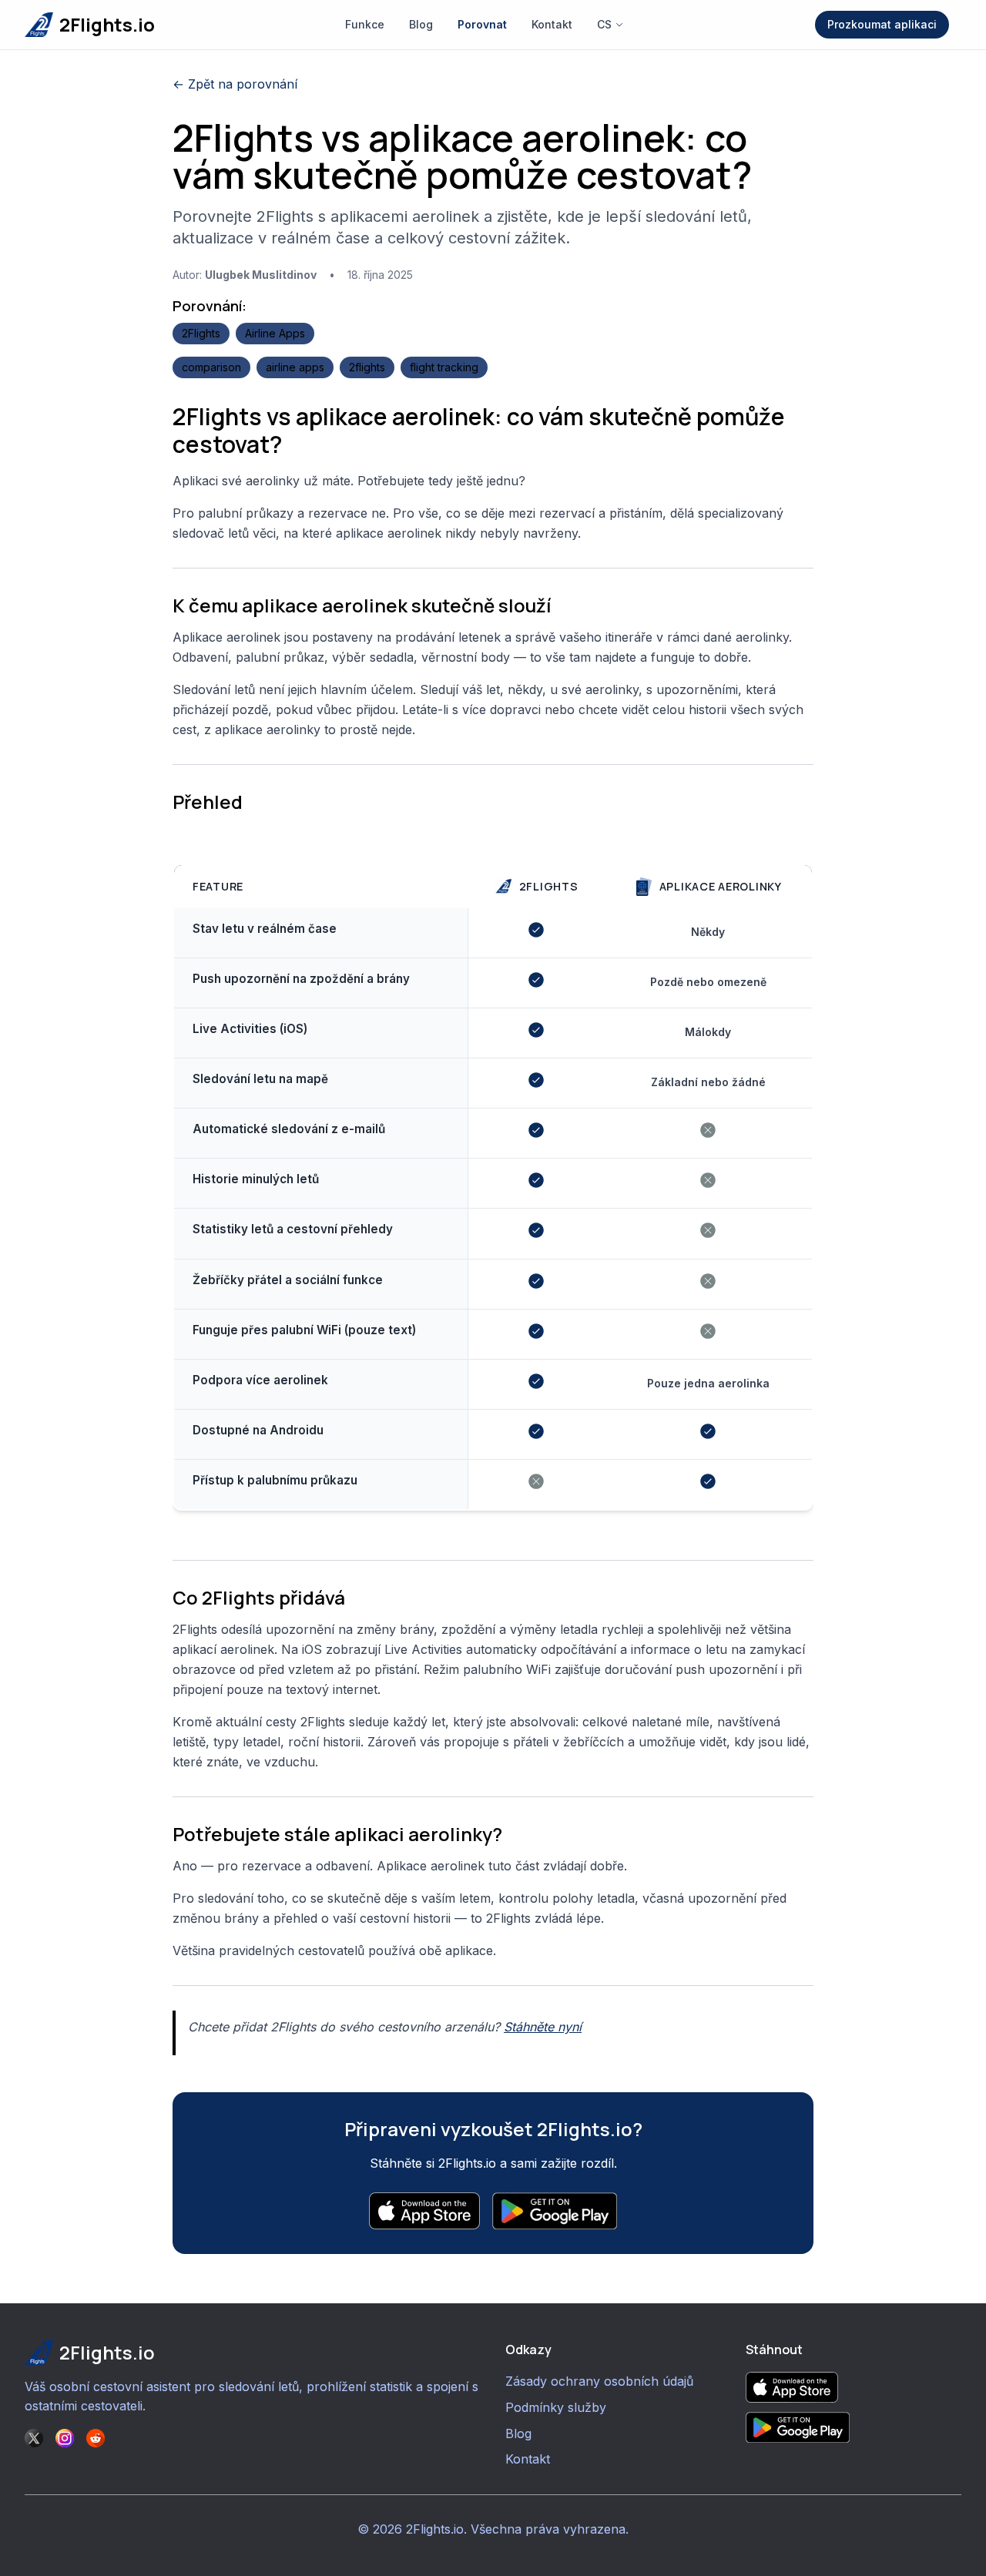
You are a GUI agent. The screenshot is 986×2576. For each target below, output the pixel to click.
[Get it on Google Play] (854, 2427)
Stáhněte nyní (543, 2027)
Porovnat (482, 24)
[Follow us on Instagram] (65, 2438)
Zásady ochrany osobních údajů (599, 2381)
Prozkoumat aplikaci (882, 24)
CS (604, 24)
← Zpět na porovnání (235, 84)
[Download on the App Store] (854, 2387)
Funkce (365, 24)
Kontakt (552, 24)
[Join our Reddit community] (96, 2438)
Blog (421, 24)
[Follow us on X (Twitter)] (34, 2438)
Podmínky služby (556, 2407)
